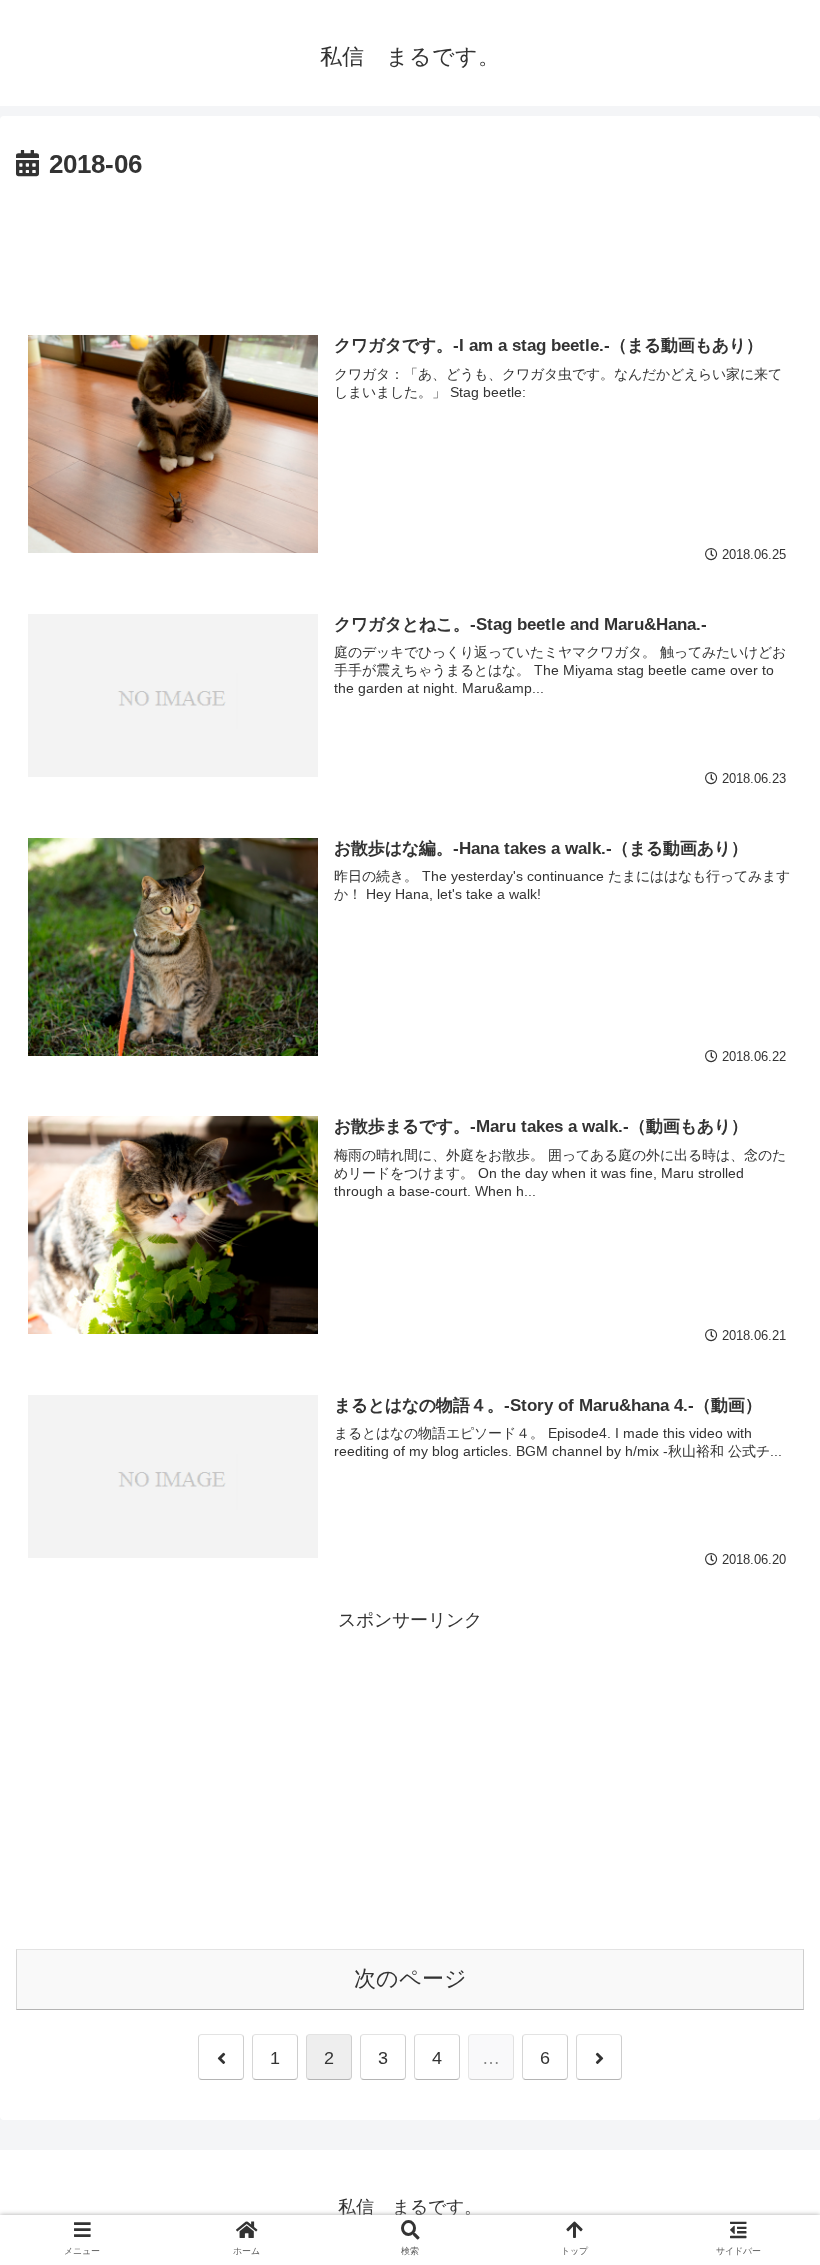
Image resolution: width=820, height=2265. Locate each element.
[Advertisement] (410, 243)
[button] (758, 1836)
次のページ (410, 1978)
